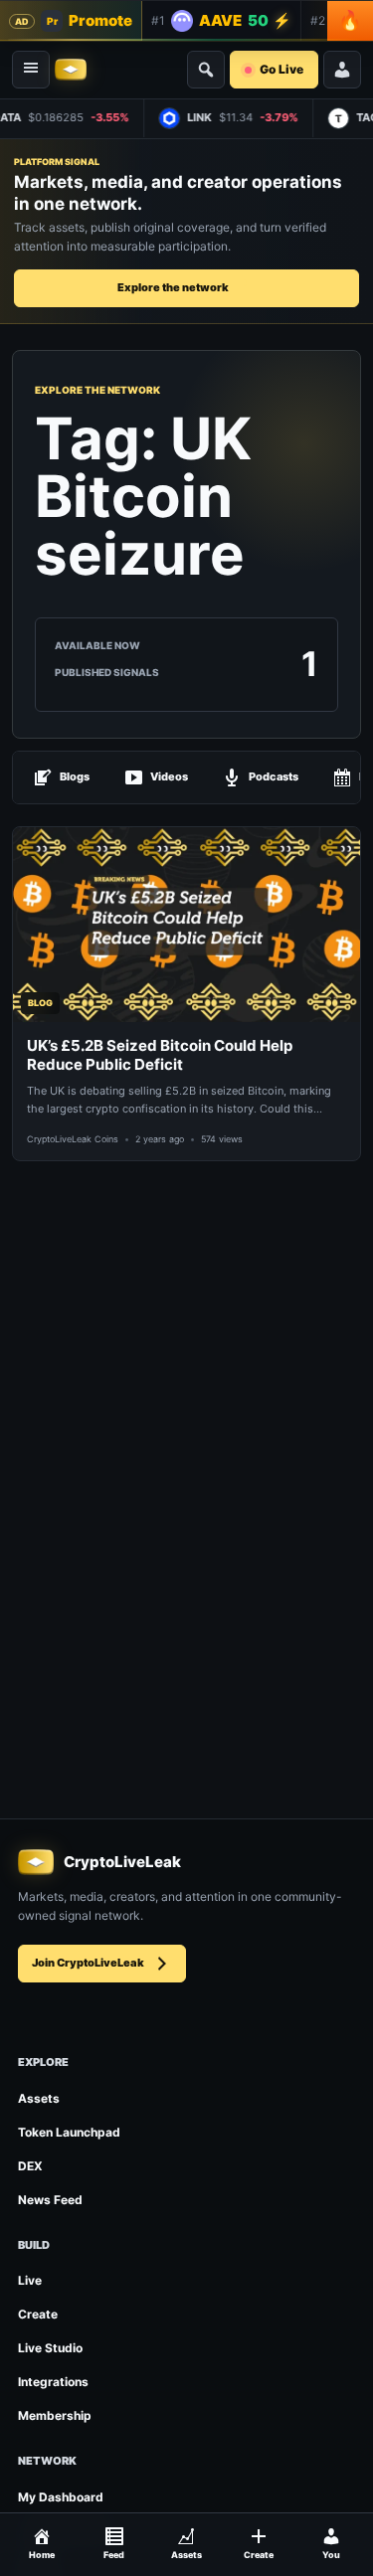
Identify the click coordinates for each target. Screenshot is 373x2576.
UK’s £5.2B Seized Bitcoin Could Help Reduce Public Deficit (160, 1055)
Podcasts (274, 776)
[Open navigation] (31, 70)
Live (30, 2280)
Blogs (75, 776)
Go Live (281, 69)
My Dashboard (61, 2497)
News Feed (50, 2200)
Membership (55, 2415)
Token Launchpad (69, 2132)
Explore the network (173, 287)
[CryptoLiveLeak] (71, 70)
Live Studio (50, 2348)
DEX (30, 2166)
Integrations (53, 2382)
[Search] (206, 70)
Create (38, 2314)
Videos (169, 776)
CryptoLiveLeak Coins (73, 1139)
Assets (39, 2098)
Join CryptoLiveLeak (88, 1963)
